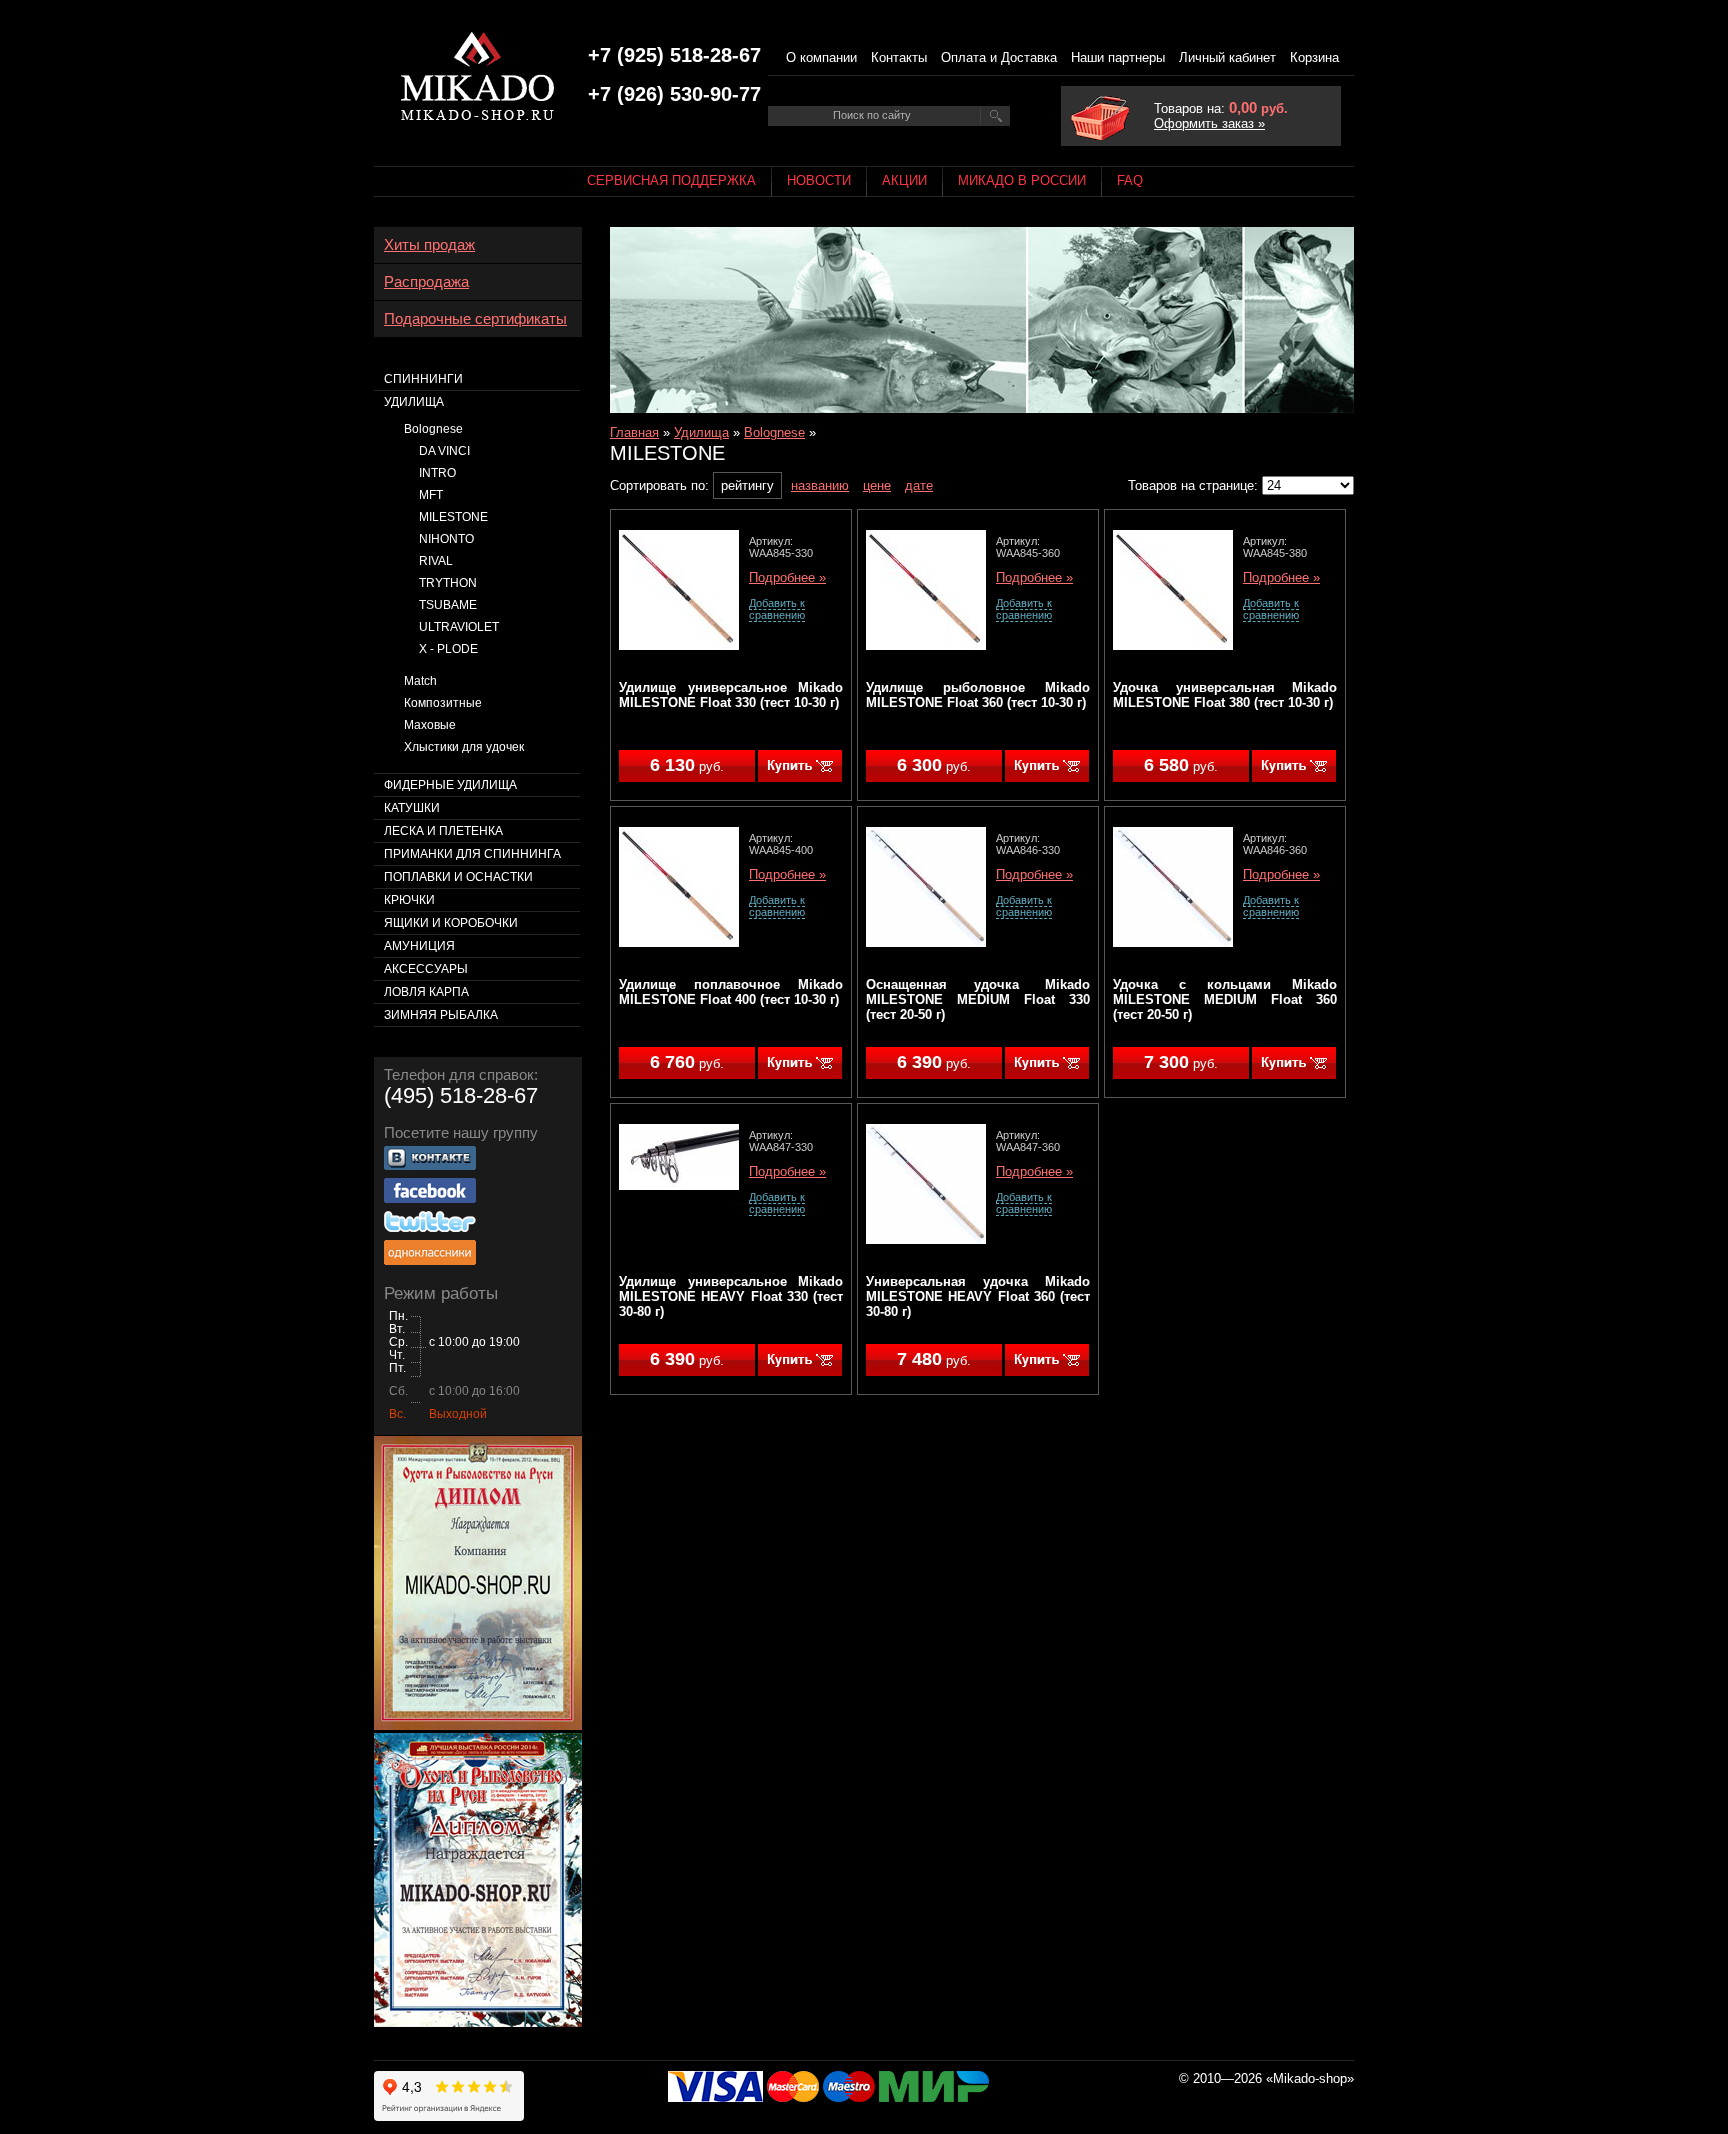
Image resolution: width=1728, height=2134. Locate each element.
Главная (634, 432)
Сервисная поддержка (671, 180)
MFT (431, 495)
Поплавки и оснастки (458, 877)
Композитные (443, 703)
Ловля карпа (426, 992)
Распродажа (426, 282)
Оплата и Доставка (999, 57)
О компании (821, 57)
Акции (904, 180)
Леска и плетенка (443, 831)
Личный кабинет (1227, 57)
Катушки (412, 808)
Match (420, 681)
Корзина (1314, 57)
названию (820, 485)
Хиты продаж (429, 245)
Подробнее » (787, 578)
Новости (819, 180)
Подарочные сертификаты (475, 319)
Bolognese (774, 432)
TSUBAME (448, 605)
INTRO (437, 473)
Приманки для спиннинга (472, 854)
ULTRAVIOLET (459, 627)
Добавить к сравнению (777, 609)
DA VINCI (444, 451)
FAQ (1130, 180)
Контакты (899, 57)
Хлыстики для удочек (464, 747)
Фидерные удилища (450, 785)
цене (877, 485)
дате (919, 485)
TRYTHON (448, 583)
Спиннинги (423, 379)
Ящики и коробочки (451, 923)
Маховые (430, 725)
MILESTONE (453, 517)
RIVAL (436, 561)
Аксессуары (426, 969)
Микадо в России (1022, 180)
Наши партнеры (1118, 57)
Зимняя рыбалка (441, 1015)
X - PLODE (448, 649)
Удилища (701, 432)
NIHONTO (446, 539)
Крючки (409, 900)
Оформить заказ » (1209, 123)
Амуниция (419, 946)
